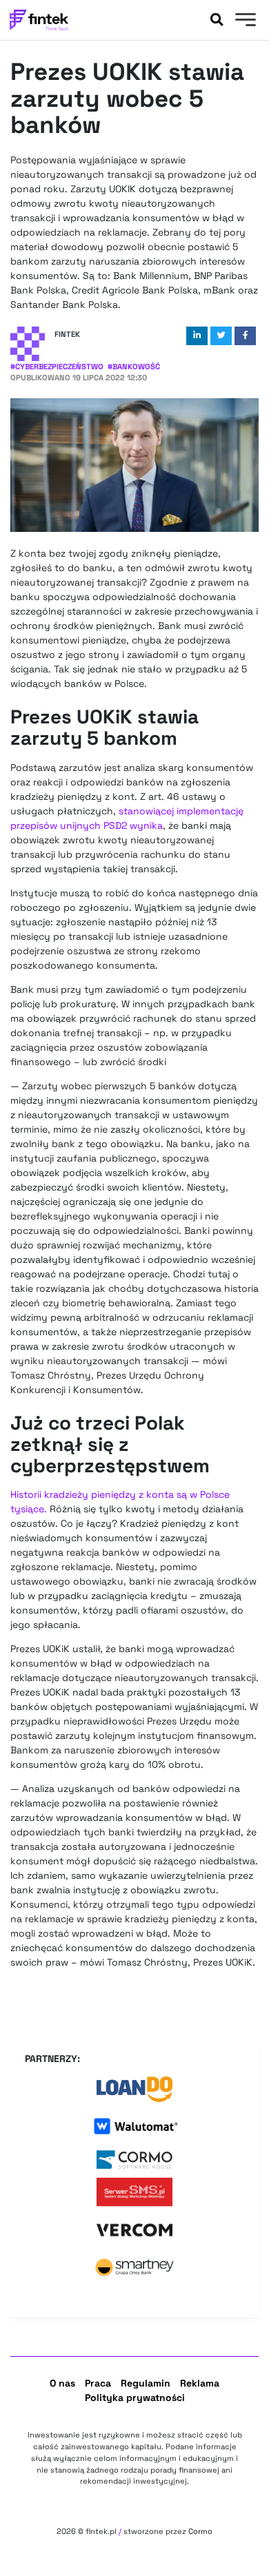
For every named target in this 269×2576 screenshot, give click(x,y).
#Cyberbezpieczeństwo (57, 367)
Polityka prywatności (135, 2398)
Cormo (200, 2531)
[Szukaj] (217, 20)
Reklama (200, 2383)
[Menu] (244, 21)
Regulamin (146, 2383)
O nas (62, 2383)
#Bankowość (134, 367)
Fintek (67, 334)
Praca (98, 2383)
